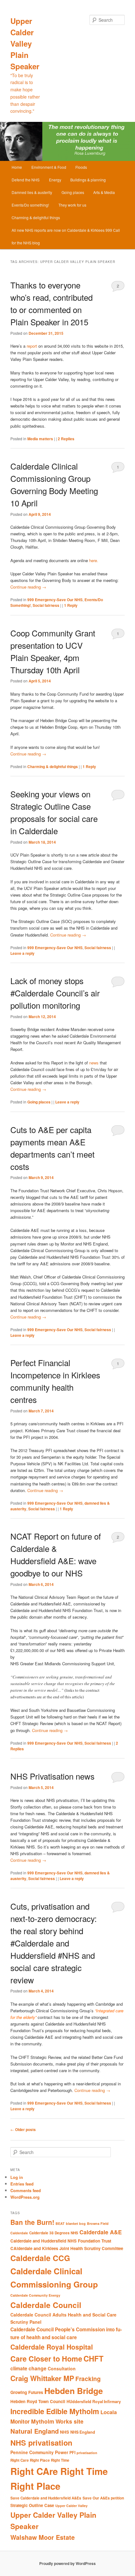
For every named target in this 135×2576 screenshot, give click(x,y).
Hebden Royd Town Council (38, 2401)
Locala (109, 2412)
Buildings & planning (88, 180)
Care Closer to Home (46, 2359)
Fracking (88, 2379)
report (32, 346)
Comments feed (26, 2190)
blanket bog (76, 2223)
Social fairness (46, 605)
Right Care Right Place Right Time (40, 2460)
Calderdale (19, 2233)
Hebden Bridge (74, 2391)
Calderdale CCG (40, 2258)
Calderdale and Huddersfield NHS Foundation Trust (61, 2241)
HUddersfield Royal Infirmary (94, 2402)
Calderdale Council (46, 2305)
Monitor (20, 2421)
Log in (17, 2177)
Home (17, 167)
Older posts (23, 2129)
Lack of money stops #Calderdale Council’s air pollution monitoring (55, 993)
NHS (65, 2432)
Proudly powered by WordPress (67, 2563)
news (94, 1063)
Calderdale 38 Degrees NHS (54, 2233)
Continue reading (28, 587)
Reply (71, 605)
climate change (28, 2368)
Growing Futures (27, 2392)
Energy (55, 180)
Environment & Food (49, 167)
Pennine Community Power (39, 2452)
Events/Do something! (30, 205)
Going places (73, 192)
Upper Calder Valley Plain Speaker (25, 43)
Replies (66, 439)
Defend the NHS (26, 180)
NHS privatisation (41, 2442)
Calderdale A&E (101, 2232)
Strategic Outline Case (32, 2505)
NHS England (83, 2432)
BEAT (60, 2223)
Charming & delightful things (36, 217)
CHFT (94, 2358)
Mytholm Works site (57, 2421)
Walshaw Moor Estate (43, 2537)
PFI (72, 2453)
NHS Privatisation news (52, 1776)
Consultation (62, 2368)
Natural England (35, 2431)
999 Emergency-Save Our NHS (55, 600)
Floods (81, 167)
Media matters (40, 439)
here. (93, 560)
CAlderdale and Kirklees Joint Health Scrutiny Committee (67, 2248)
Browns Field (98, 2223)
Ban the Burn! (32, 2222)
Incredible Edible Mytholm (55, 2411)
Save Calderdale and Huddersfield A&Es (46, 2498)
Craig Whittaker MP (42, 2378)
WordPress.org (25, 2197)
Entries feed (22, 2184)
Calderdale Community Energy (35, 2295)
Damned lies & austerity (32, 192)
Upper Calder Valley (71, 2506)
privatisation (87, 2453)
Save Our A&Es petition (103, 2498)
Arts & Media (104, 192)
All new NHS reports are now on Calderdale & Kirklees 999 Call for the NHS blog (66, 236)
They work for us (72, 205)
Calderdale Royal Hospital (52, 2347)
